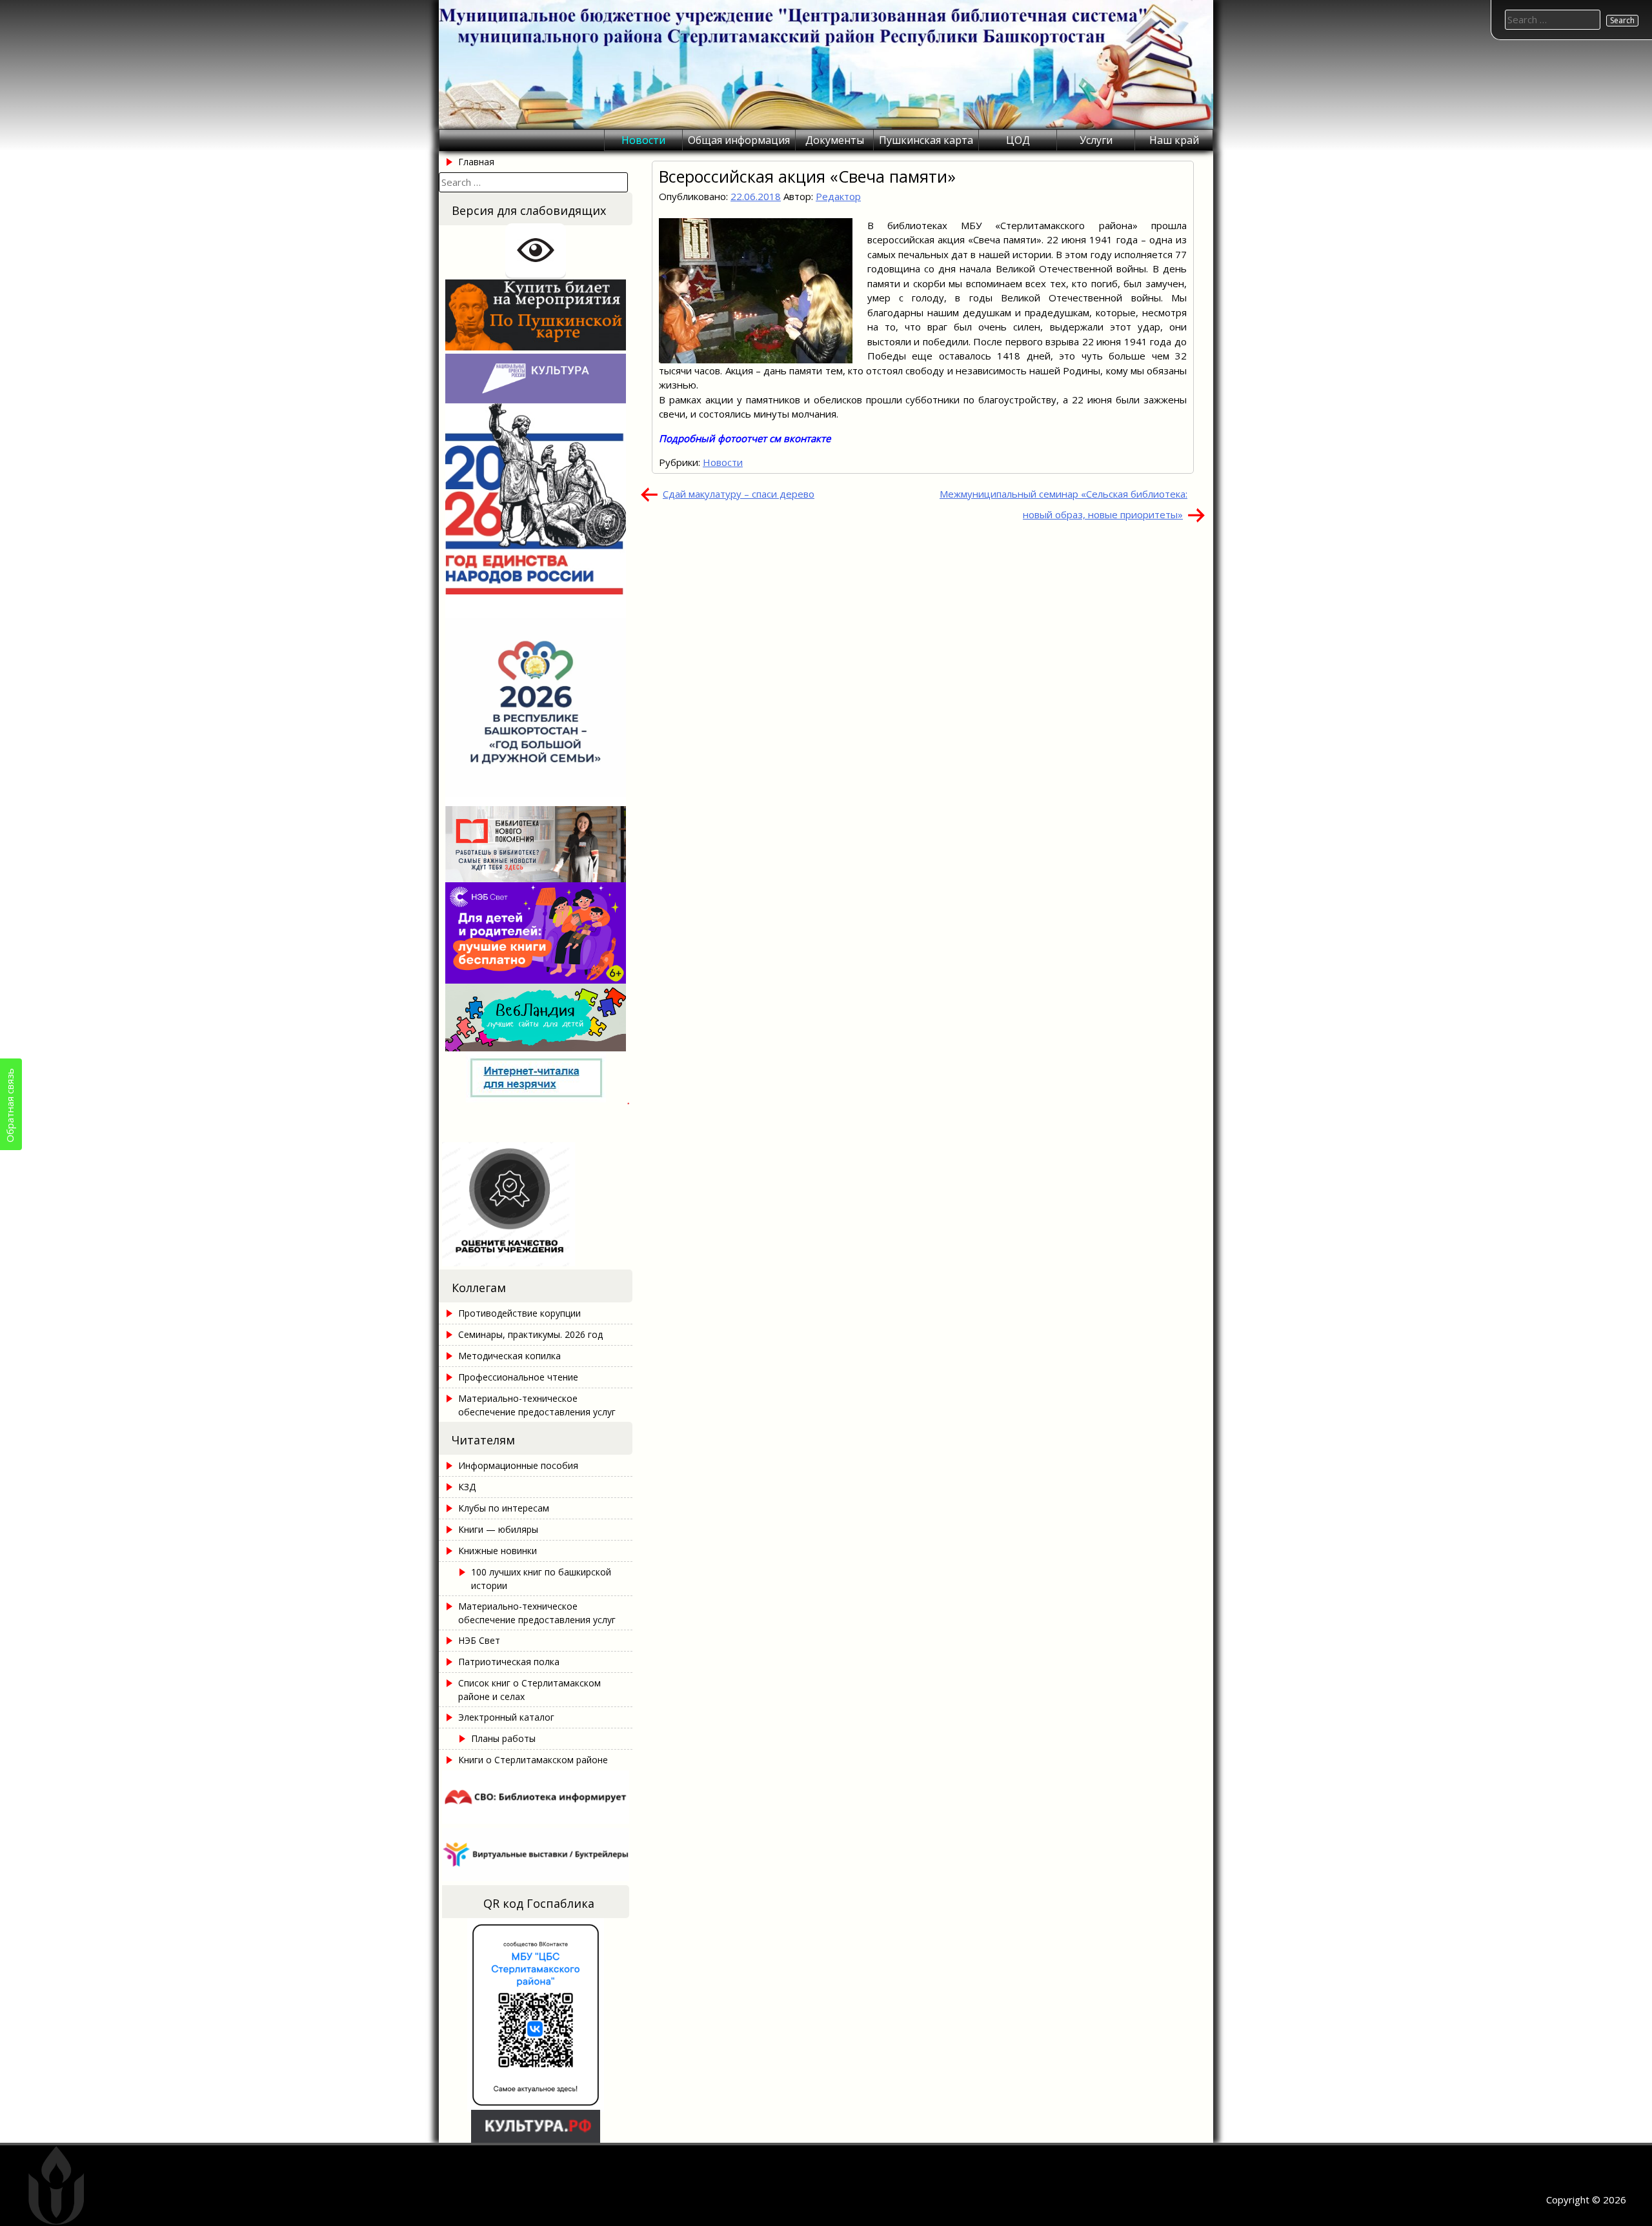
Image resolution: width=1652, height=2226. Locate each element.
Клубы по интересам (504, 1508)
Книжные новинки (498, 1551)
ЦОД (1018, 140)
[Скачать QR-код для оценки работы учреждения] (536, 1262)
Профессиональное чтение (518, 1377)
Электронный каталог (506, 1717)
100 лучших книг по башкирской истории (541, 1579)
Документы (835, 140)
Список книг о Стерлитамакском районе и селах (529, 1690)
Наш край (1174, 140)
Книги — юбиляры (498, 1529)
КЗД (467, 1487)
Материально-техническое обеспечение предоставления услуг (537, 1405)
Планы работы (503, 1738)
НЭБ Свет (479, 1640)
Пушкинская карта (926, 140)
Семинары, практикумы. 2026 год (530, 1334)
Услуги (1096, 140)
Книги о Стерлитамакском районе (533, 1760)
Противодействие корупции (519, 1313)
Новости (643, 140)
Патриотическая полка (509, 1662)
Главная (476, 162)
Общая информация (739, 140)
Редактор (838, 196)
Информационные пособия (518, 1465)
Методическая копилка (509, 1356)
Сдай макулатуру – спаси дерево (739, 494)
